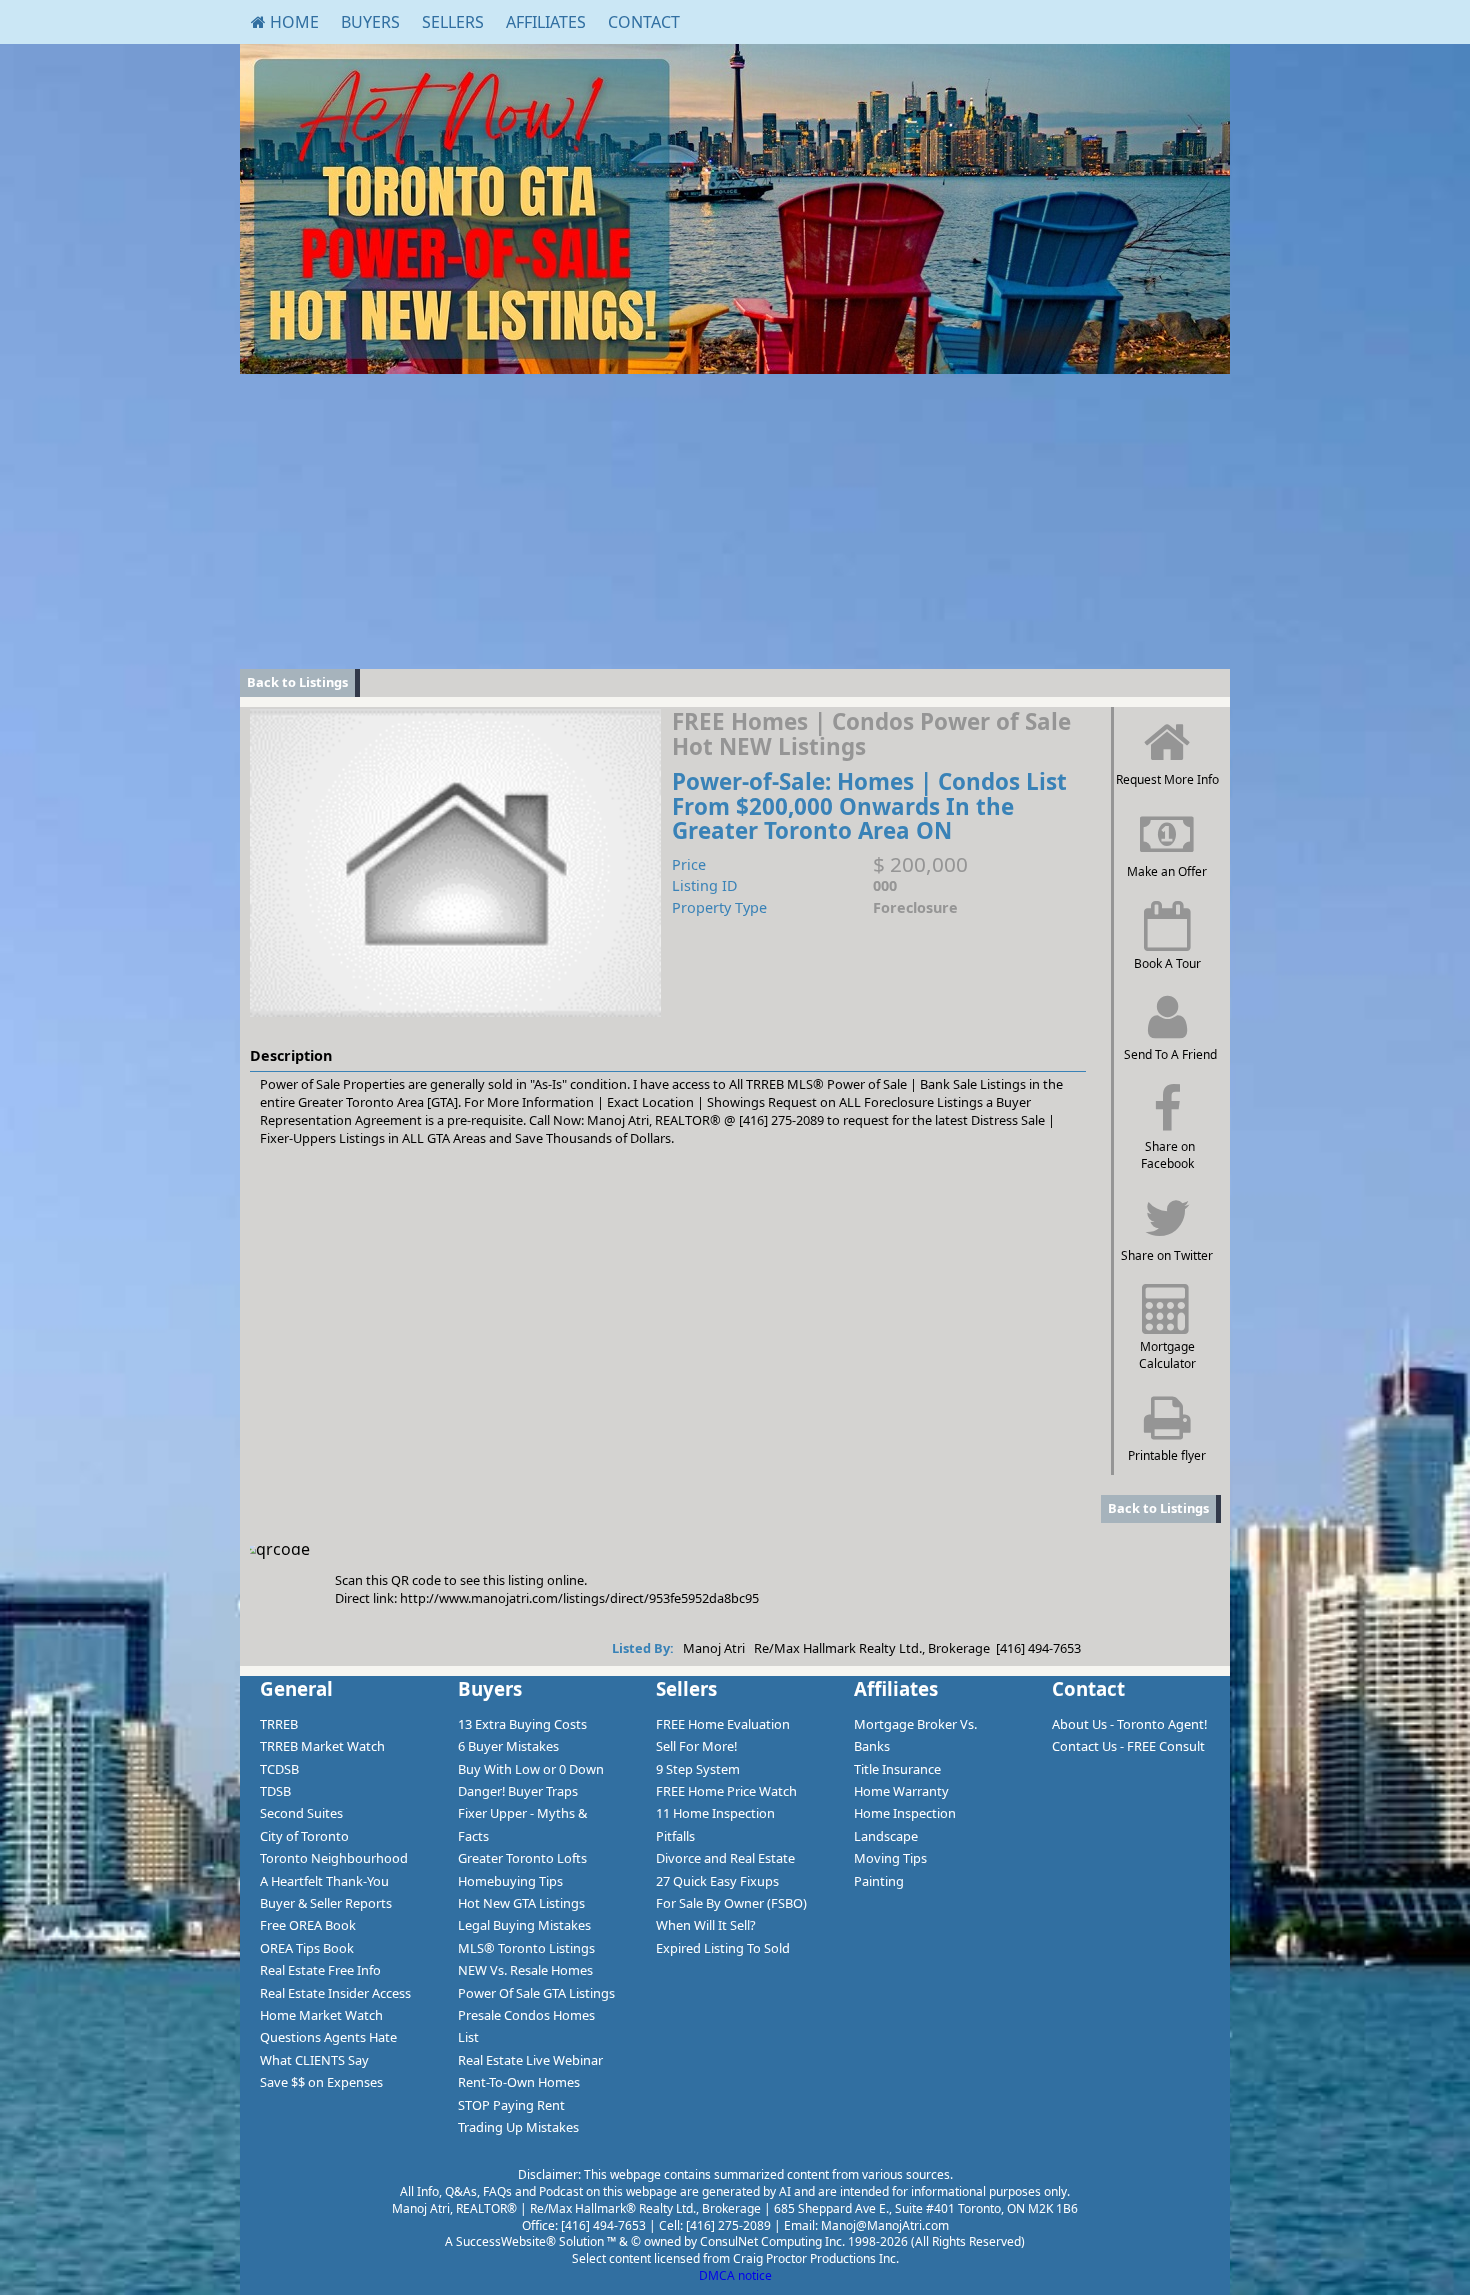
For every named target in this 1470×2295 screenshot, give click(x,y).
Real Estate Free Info (320, 1970)
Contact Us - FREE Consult (1128, 1746)
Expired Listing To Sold (723, 1948)
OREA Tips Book (307, 1948)
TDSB (275, 1791)
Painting (879, 1881)
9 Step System (698, 1769)
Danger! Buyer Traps (518, 1791)
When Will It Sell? (706, 1925)
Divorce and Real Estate (725, 1858)
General (296, 1688)
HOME (292, 22)
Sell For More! (696, 1746)
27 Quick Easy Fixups (717, 1881)
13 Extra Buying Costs (522, 1724)
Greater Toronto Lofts (522, 1858)
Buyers (370, 22)
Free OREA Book (308, 1925)
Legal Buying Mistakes (524, 1925)
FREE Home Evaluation (723, 1724)
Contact (644, 22)
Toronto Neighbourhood (334, 1858)
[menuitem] (285, 22)
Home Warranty (901, 1791)
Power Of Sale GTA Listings (536, 1993)
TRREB (279, 1724)
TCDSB (279, 1769)
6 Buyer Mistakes (508, 1746)
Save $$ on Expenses (321, 2082)
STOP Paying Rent (511, 2105)
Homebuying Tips (510, 1881)
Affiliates (546, 22)
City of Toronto (304, 1836)
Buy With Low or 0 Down (531, 1769)
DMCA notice (735, 2275)
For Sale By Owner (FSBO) (731, 1903)
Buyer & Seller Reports (326, 1903)
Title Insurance (897, 1769)
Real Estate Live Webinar (530, 2060)
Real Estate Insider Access (335, 1993)
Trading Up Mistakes (518, 2127)
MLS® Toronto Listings (526, 1948)
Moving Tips (890, 1858)
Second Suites (301, 1813)
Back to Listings (297, 682)
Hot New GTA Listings (521, 1903)
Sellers (453, 22)
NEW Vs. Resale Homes (525, 1970)
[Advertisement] (735, 519)
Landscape (886, 1836)
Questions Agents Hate (328, 2037)
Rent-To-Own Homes (519, 2082)
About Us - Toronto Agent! (1129, 1724)
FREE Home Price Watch (726, 1791)
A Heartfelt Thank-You (324, 1881)
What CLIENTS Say (314, 2060)
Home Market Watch (321, 2015)
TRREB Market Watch (322, 1746)
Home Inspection (905, 1813)
